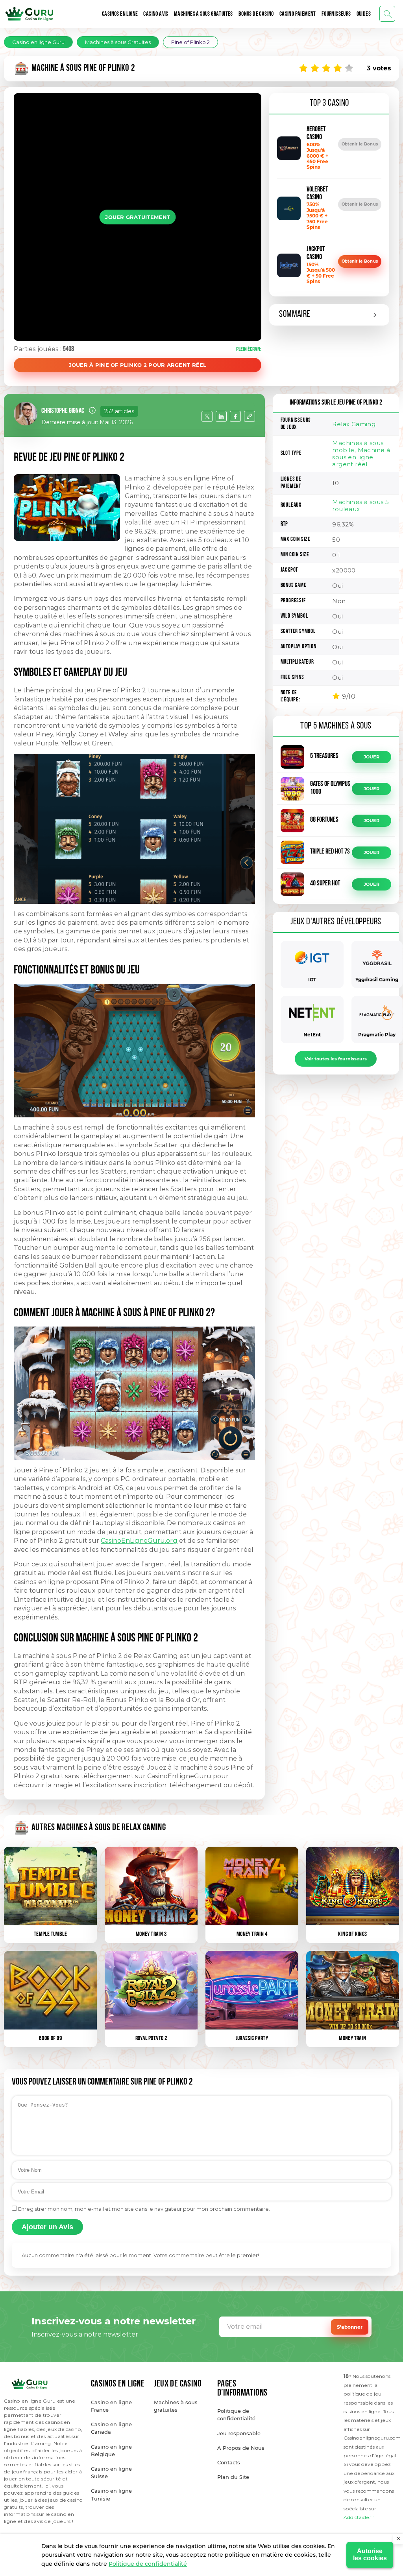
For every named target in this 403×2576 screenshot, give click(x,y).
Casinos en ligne (120, 14)
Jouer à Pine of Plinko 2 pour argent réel (138, 365)
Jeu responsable (239, 2433)
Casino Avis (156, 14)
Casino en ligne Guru (38, 42)
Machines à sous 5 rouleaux (360, 505)
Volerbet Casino (317, 194)
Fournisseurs (336, 14)
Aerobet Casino (316, 134)
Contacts (229, 2462)
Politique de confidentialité (148, 2564)
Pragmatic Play (377, 1035)
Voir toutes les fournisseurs (336, 1059)
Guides (364, 14)
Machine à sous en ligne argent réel (361, 457)
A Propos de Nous (241, 2448)
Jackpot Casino (316, 254)
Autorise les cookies (370, 2555)
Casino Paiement (298, 14)
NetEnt (312, 1035)
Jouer (372, 757)
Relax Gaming (354, 424)
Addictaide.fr (359, 2517)
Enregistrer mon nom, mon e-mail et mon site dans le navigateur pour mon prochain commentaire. (144, 2209)
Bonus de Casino (256, 14)
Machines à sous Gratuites (203, 14)
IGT (312, 980)
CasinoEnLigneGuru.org (139, 1541)
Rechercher (387, 14)
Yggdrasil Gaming (377, 980)
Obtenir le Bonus (360, 144)
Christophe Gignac (63, 411)
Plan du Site (233, 2477)
